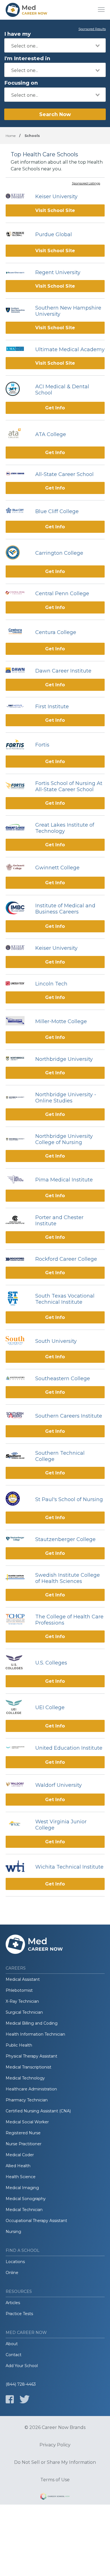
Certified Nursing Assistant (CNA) (38, 2111)
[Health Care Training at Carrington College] (18, 553)
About (12, 2344)
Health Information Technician (35, 2034)
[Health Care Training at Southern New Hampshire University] (18, 311)
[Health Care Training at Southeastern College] (18, 1379)
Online (12, 2273)
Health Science (21, 2177)
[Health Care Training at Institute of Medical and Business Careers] (18, 909)
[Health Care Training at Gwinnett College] (18, 868)
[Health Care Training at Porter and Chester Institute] (18, 1221)
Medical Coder (20, 2155)
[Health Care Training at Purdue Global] (18, 235)
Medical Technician (24, 2210)
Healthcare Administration (31, 2089)
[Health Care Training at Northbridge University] (18, 1059)
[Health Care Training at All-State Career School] (18, 474)
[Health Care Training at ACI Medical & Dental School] (18, 390)
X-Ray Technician (22, 2001)
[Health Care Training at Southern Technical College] (18, 1456)
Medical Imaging (22, 2188)
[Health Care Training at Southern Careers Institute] (18, 1416)
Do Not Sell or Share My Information (55, 2462)
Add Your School (22, 2366)
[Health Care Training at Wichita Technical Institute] (18, 1867)
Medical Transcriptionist (28, 2067)
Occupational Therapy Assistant (36, 2221)
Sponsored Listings (86, 184)
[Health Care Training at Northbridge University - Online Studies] (18, 1098)
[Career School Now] (55, 2497)
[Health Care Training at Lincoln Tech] (18, 984)
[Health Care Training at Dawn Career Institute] (18, 671)
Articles (13, 2303)
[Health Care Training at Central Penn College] (18, 594)
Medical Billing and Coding (32, 2023)
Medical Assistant (23, 1979)
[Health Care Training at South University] (18, 1341)
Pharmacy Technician (27, 2100)
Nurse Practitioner (24, 2144)
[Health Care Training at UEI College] (18, 1708)
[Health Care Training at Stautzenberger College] (18, 1539)
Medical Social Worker (27, 2122)
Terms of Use (55, 2480)
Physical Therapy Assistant (31, 2056)
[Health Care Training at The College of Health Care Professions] (18, 1620)
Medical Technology (25, 2078)
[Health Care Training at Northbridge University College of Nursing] (18, 1139)
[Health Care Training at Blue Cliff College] (18, 511)
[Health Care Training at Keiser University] (18, 197)
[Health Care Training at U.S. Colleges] (18, 1663)
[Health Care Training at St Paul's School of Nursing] (18, 1499)
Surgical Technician (24, 2012)
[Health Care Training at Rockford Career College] (18, 1259)
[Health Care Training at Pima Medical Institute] (18, 1180)
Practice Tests (19, 2314)
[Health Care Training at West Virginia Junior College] (18, 1825)
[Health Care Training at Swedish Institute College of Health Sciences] (18, 1578)
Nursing (13, 2232)
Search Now (55, 114)
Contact (14, 2355)
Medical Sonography (26, 2199)
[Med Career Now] (27, 10)
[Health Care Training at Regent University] (18, 272)
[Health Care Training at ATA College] (18, 434)
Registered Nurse (23, 2133)
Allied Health (18, 2166)
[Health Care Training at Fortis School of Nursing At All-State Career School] (18, 786)
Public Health (19, 2045)
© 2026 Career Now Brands (55, 2428)
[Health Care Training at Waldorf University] (18, 1785)
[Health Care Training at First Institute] (18, 707)
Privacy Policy (55, 2445)
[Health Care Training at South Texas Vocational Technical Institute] (18, 1299)
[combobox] (55, 45)
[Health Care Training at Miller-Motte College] (18, 1021)
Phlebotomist (19, 1990)
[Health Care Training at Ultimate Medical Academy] (18, 349)
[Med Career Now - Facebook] (10, 2399)
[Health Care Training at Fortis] (18, 745)
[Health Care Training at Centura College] (18, 632)
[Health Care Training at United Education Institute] (18, 1748)
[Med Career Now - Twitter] (25, 2399)
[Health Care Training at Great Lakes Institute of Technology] (18, 828)
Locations (15, 2262)
